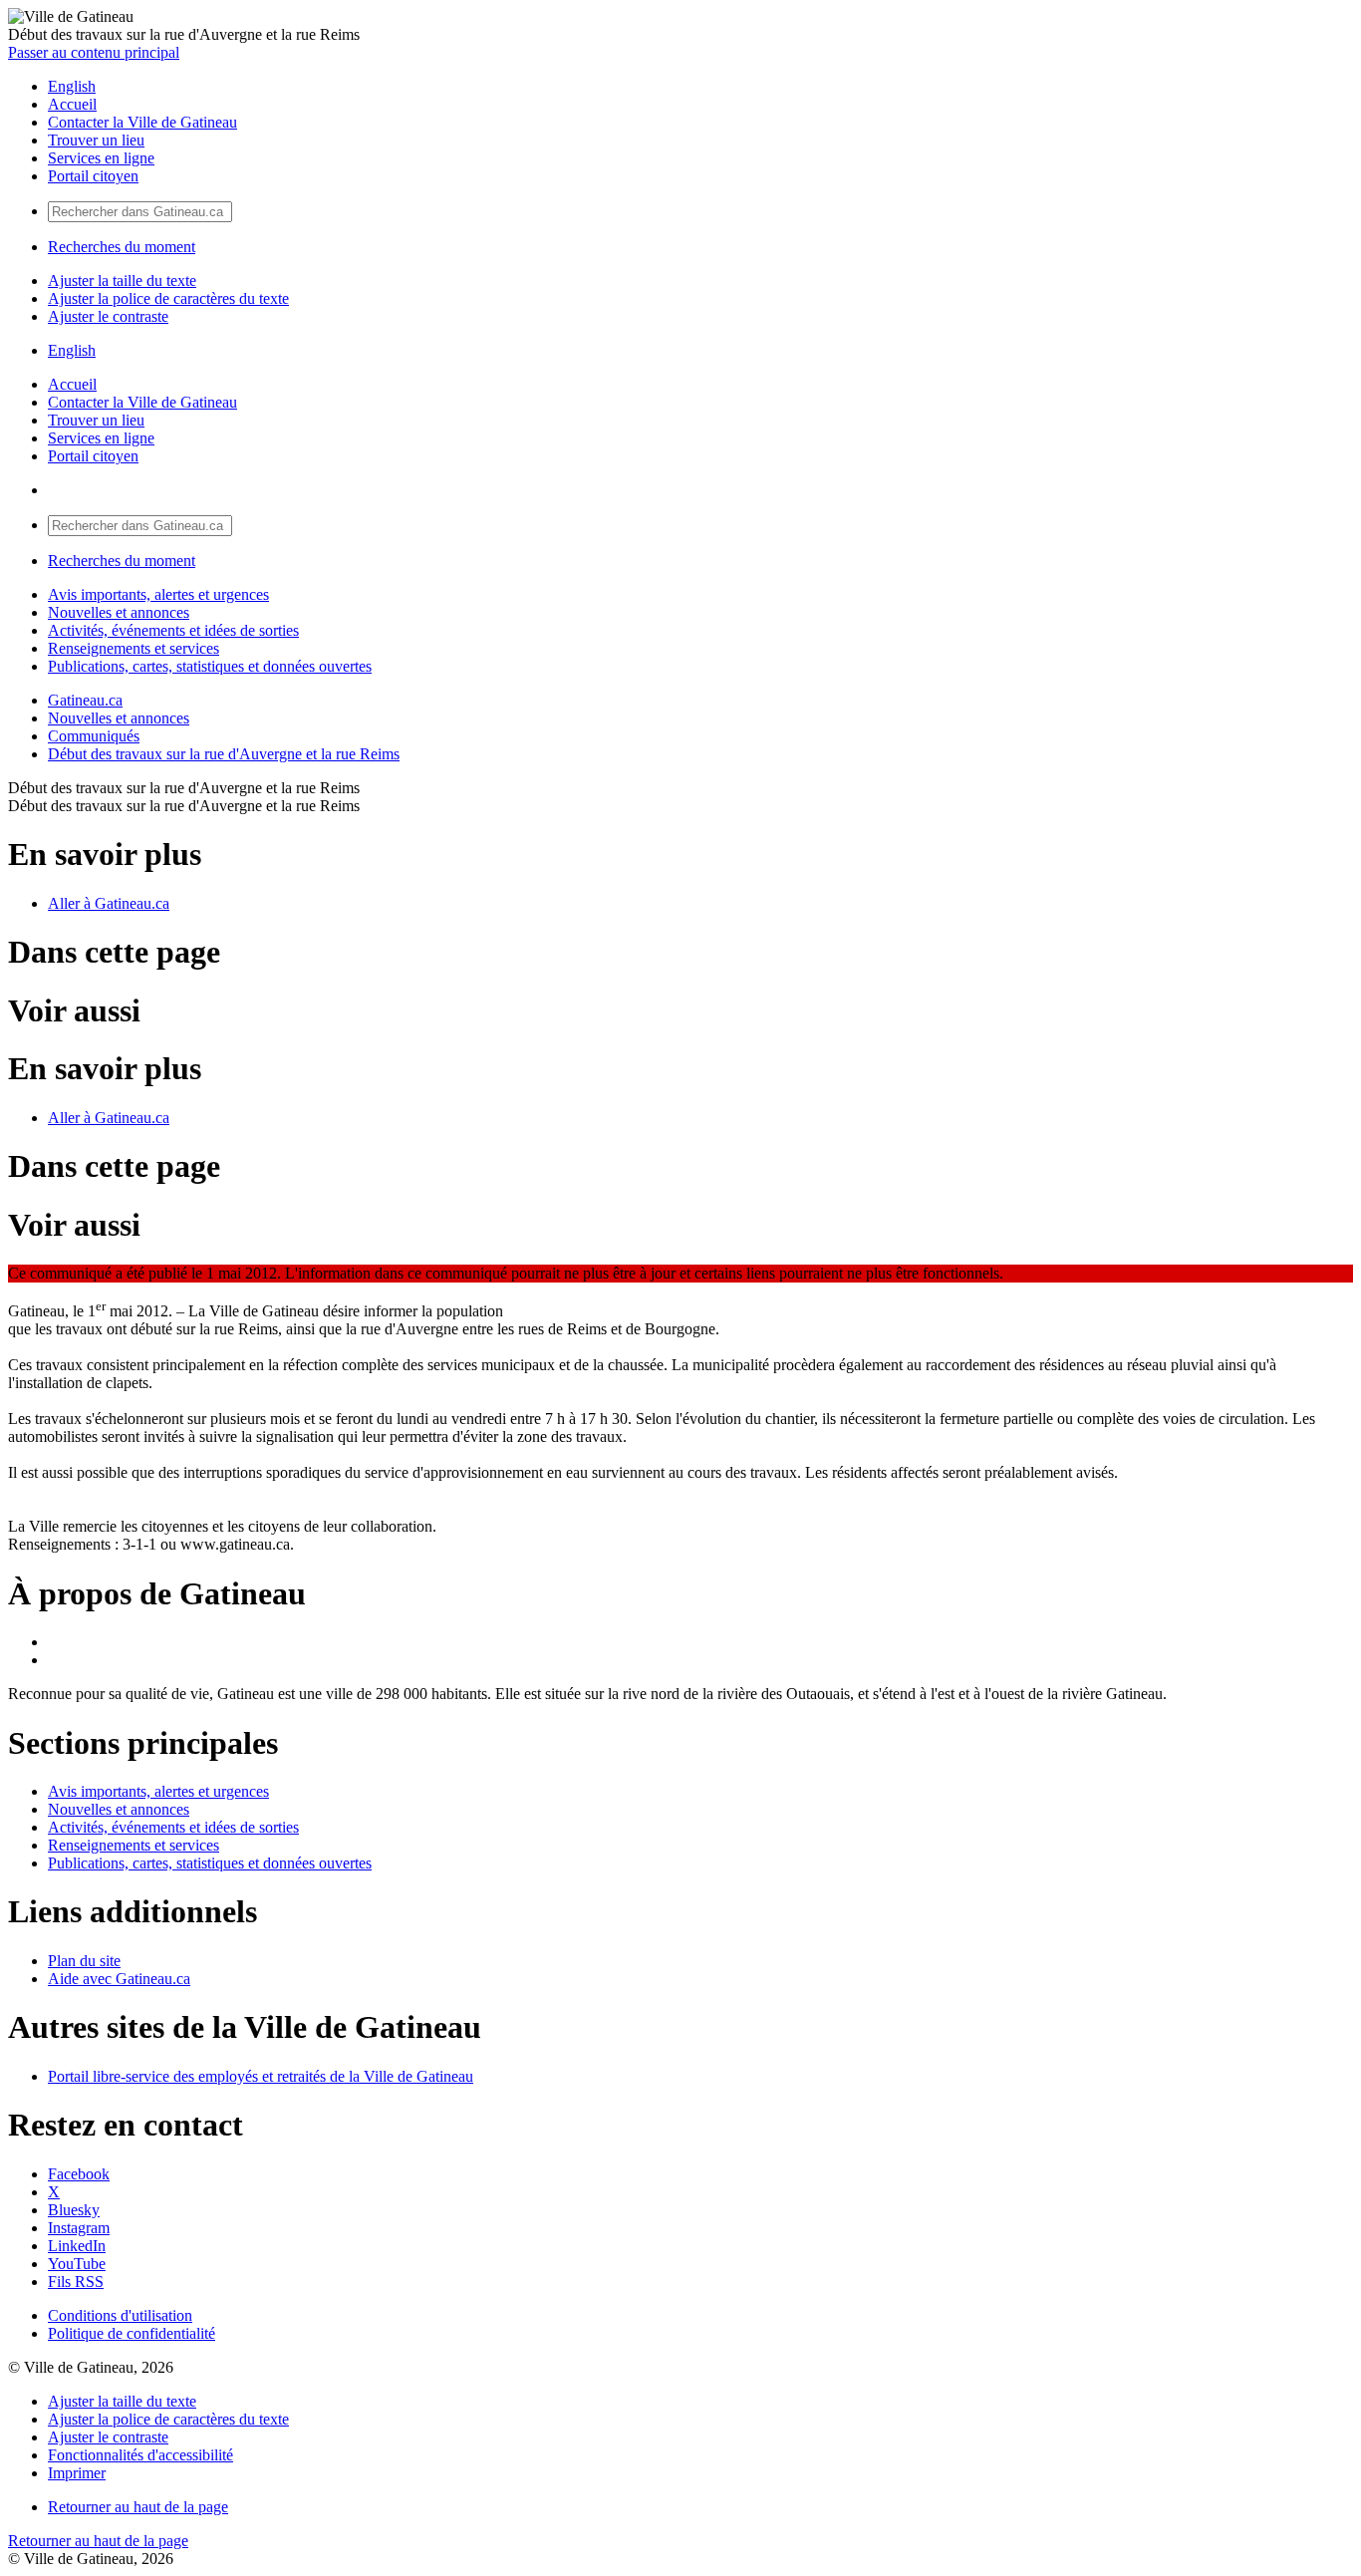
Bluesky (74, 2210)
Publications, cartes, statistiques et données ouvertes (210, 666)
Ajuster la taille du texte (122, 281)
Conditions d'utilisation (120, 2315)
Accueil (72, 104)
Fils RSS (76, 2282)
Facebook (79, 2174)
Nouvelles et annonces (119, 612)
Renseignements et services (134, 648)
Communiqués (94, 736)
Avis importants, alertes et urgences (158, 594)
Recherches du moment (122, 247)
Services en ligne (101, 158)
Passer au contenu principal (94, 52)
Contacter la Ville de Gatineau (142, 122)
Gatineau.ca (85, 700)
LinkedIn (77, 2246)
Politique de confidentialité (132, 2333)
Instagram (79, 2228)
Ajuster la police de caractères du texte (168, 298)
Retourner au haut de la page (138, 2507)
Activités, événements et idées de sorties (173, 630)
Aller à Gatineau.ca (109, 903)
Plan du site (84, 1961)
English (72, 86)
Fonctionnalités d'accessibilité (140, 2455)
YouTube (77, 2264)
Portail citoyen (93, 176)
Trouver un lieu (96, 140)
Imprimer (77, 2473)
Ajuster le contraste (108, 316)
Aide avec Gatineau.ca (119, 1979)
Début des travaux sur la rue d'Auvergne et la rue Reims (224, 754)
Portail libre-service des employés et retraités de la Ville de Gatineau (261, 2076)
